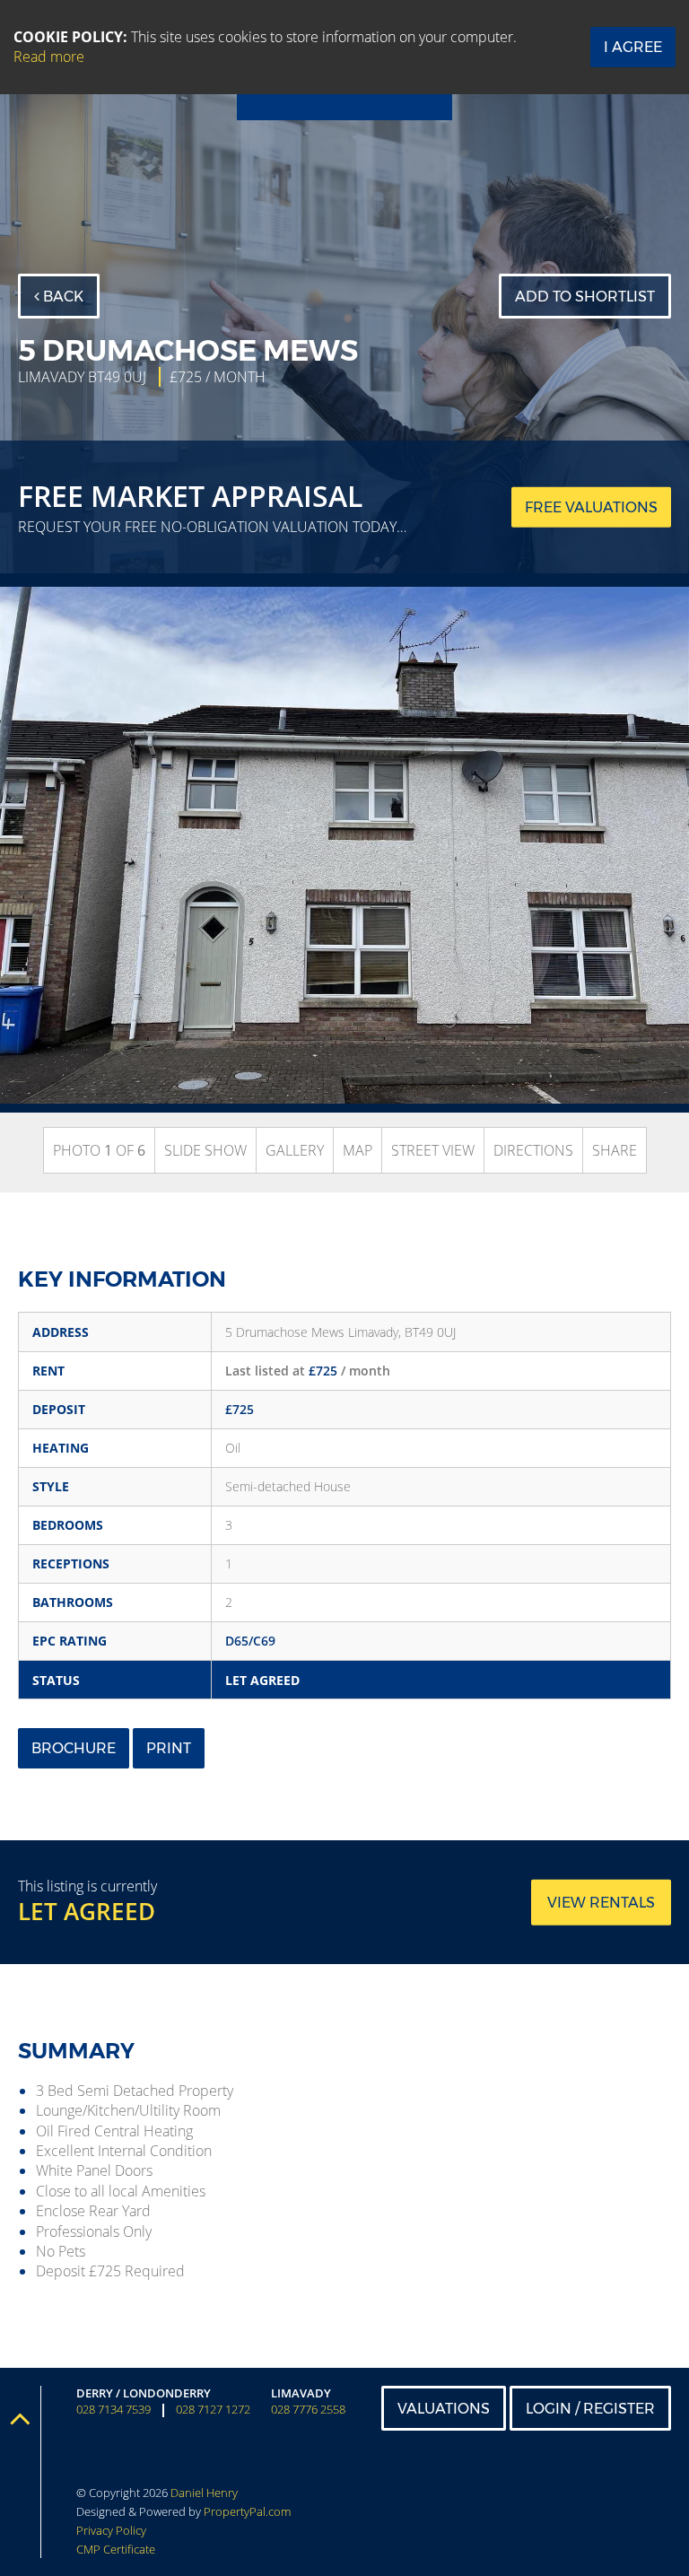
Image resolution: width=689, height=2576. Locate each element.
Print (169, 1748)
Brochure (74, 1748)
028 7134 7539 (113, 2410)
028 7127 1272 (213, 2410)
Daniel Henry (204, 2493)
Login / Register (590, 2409)
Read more (49, 57)
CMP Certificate (116, 2549)
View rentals (601, 1903)
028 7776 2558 (308, 2410)
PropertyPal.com (247, 2511)
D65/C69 (250, 1641)
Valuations (444, 2409)
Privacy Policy (111, 2530)
